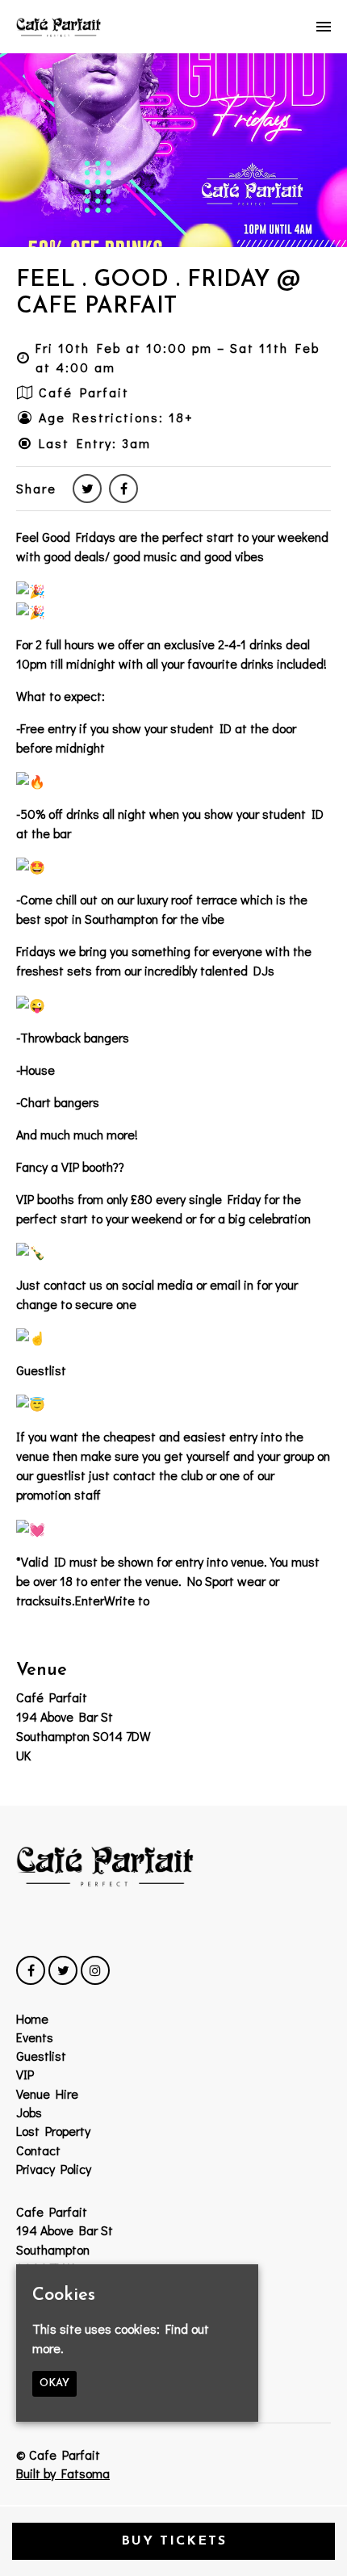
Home (32, 2018)
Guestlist (41, 2056)
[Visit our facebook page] (123, 488)
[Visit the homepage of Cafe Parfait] (59, 27)
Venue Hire (47, 2094)
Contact (38, 2150)
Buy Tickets (174, 2541)
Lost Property (53, 2131)
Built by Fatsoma (63, 2473)
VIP (25, 2074)
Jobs (29, 2112)
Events (35, 2037)
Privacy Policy (54, 2169)
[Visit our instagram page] (95, 1970)
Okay (54, 2383)
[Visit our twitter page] (87, 488)
